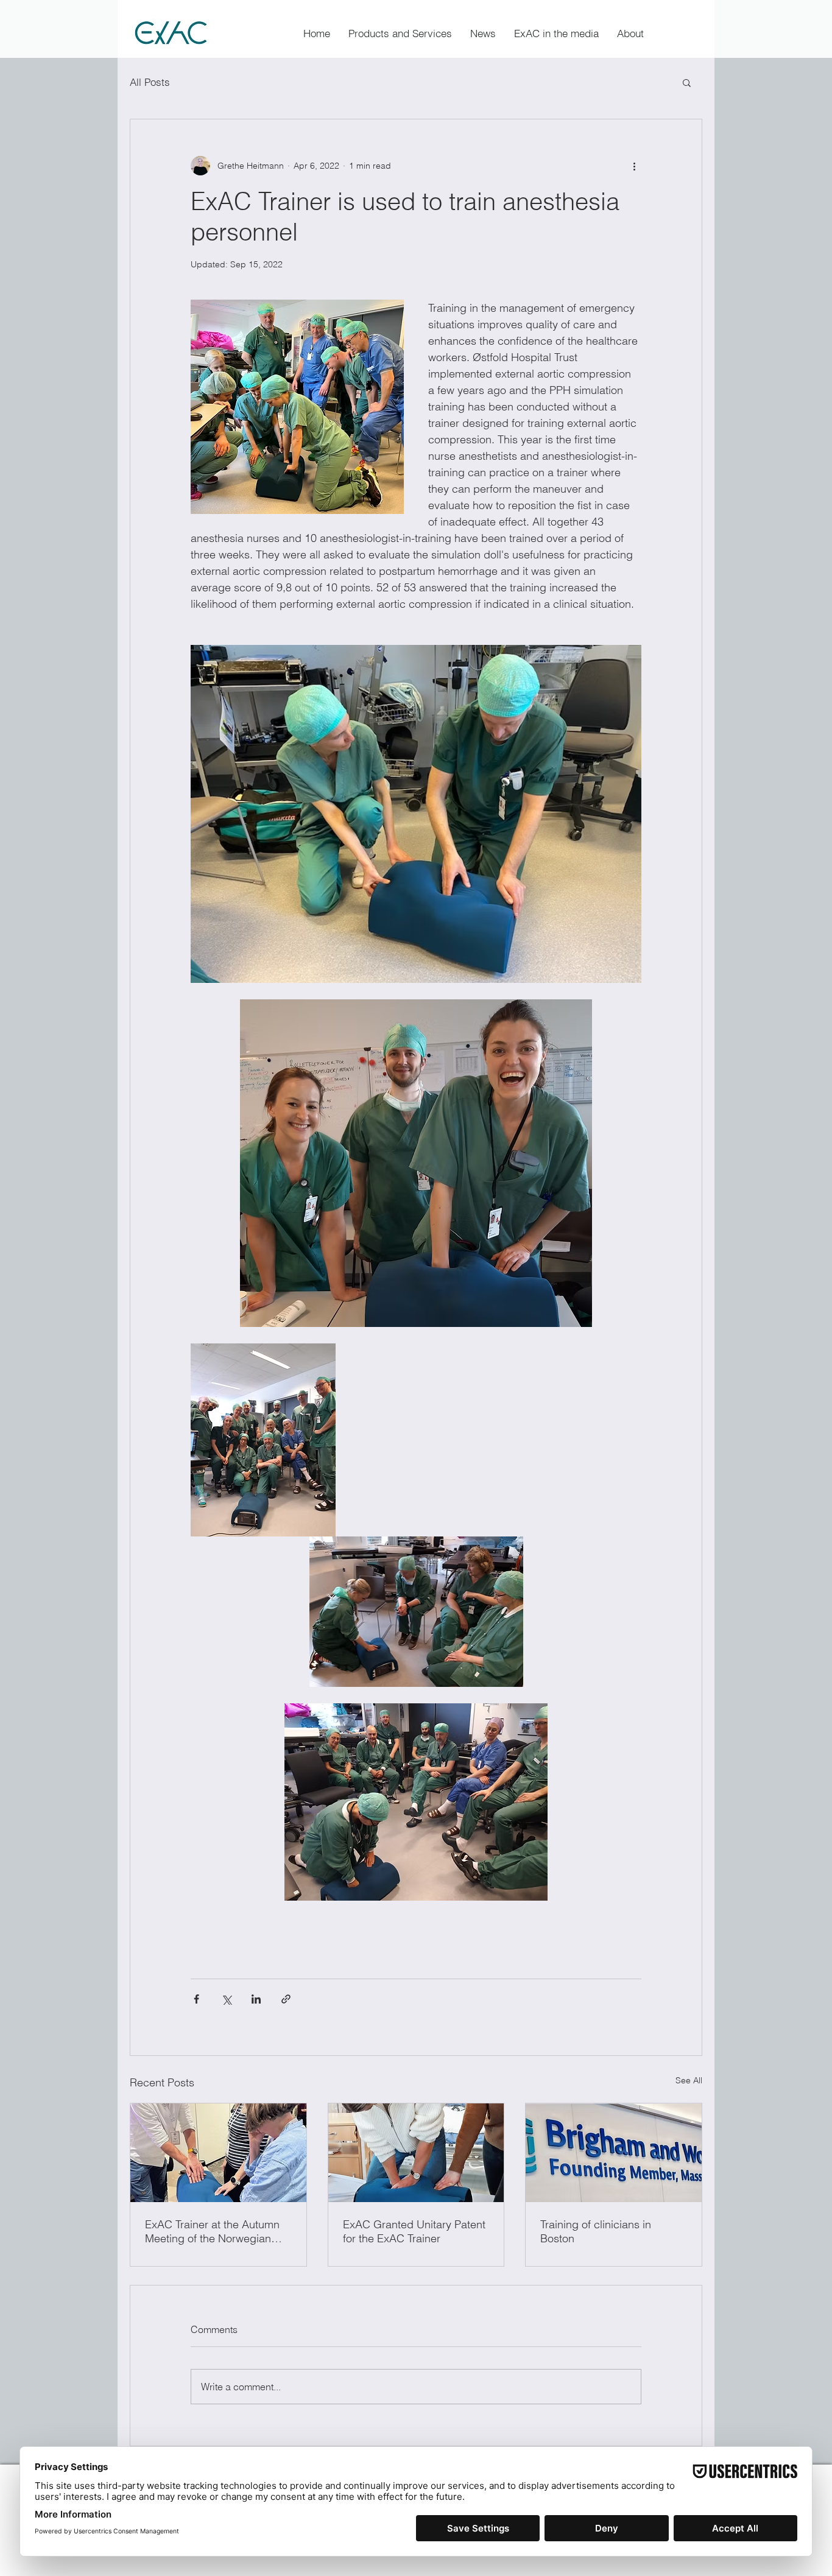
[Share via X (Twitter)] (226, 1999)
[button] (630, 33)
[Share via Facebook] (196, 1999)
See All (689, 2080)
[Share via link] (286, 1999)
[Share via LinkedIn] (256, 1999)
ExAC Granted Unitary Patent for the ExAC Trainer (414, 2231)
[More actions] (634, 166)
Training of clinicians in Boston (596, 2231)
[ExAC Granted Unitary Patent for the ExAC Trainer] (416, 2153)
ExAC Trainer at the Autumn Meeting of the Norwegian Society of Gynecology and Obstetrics (212, 2231)
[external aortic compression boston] (614, 2153)
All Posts (150, 82)
